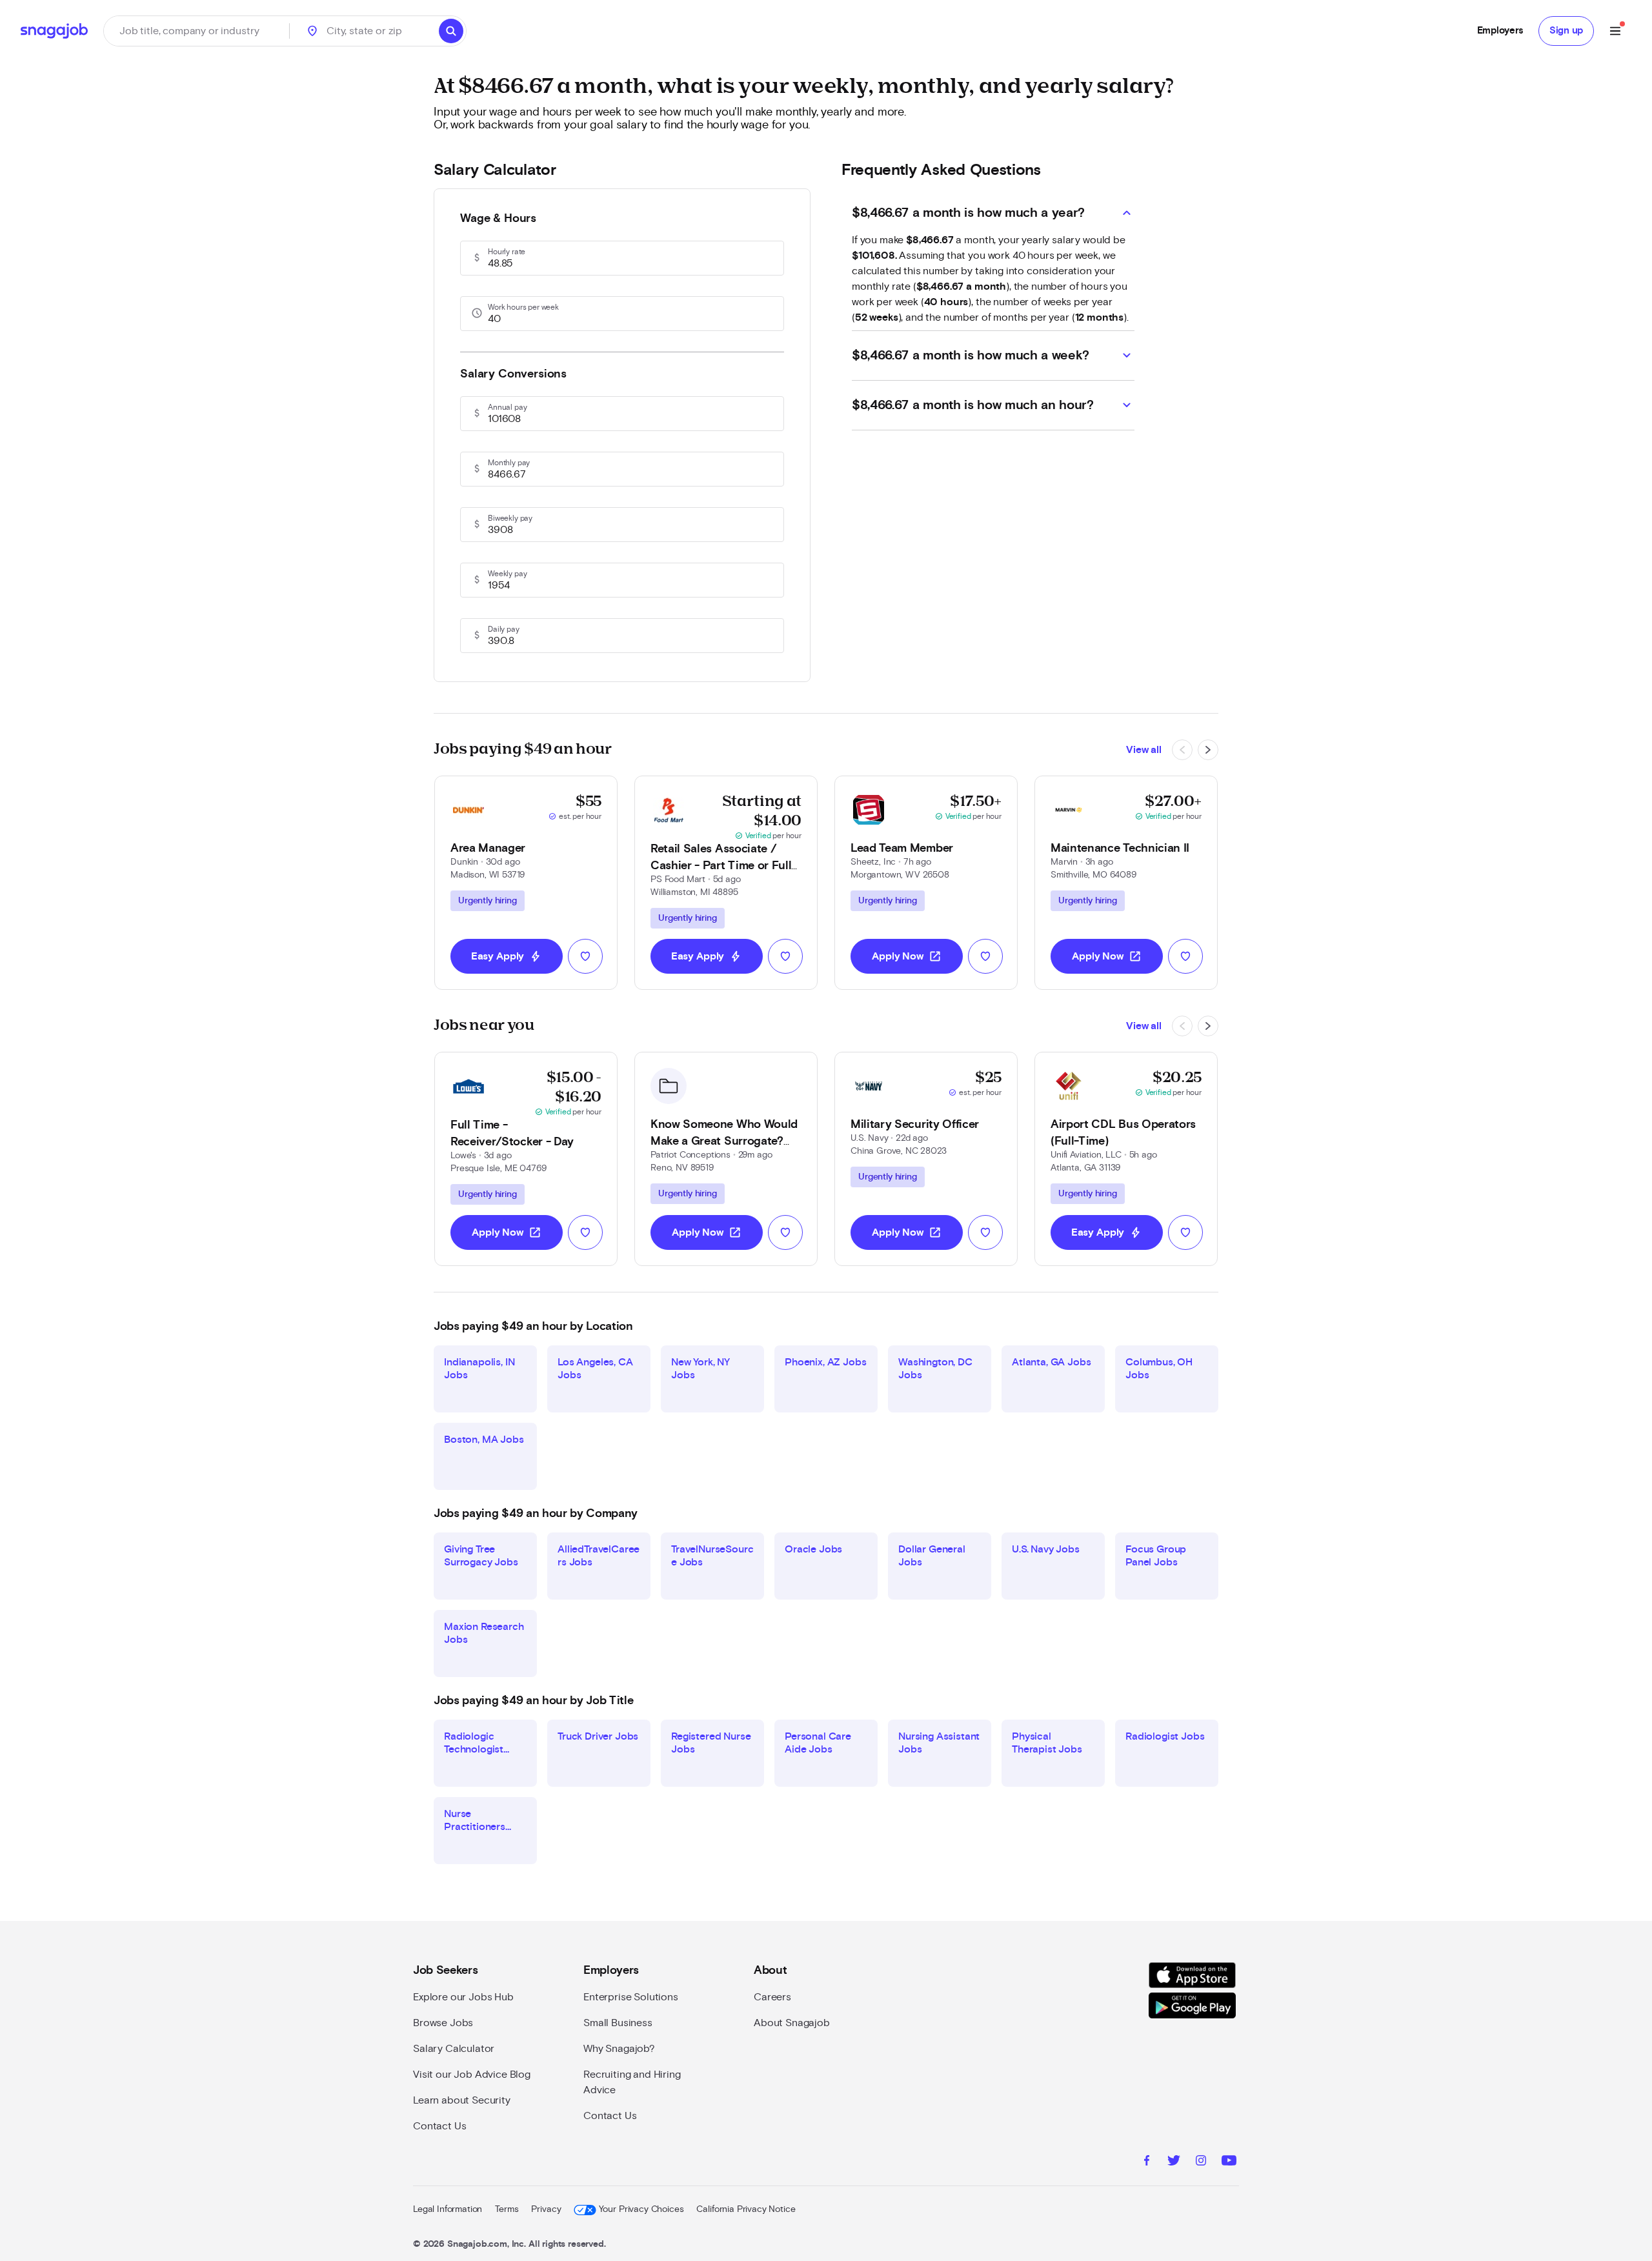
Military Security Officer (915, 1125)
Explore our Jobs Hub (463, 1997)
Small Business (618, 2023)
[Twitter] (1174, 2162)
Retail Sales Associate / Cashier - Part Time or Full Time (721, 866)
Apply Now (907, 956)
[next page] (1208, 750)
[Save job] (585, 956)
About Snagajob (792, 2023)
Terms (507, 2209)
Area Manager (488, 849)
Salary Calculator (454, 2049)
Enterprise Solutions (631, 1997)
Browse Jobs (443, 2023)
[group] (488, 901)
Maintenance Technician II (1120, 849)
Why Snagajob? (619, 2049)
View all (1144, 750)
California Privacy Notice (746, 2209)
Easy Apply (507, 956)
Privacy (546, 2209)
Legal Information (448, 2209)
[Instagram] (1201, 2162)
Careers (772, 1997)
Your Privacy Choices (641, 2209)
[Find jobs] (451, 31)
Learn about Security (462, 2100)
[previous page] (1182, 750)
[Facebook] (1147, 2162)
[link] (526, 883)
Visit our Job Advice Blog (472, 2075)
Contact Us (439, 2126)
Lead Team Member (902, 849)
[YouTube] (1229, 2162)
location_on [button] (312, 31)
